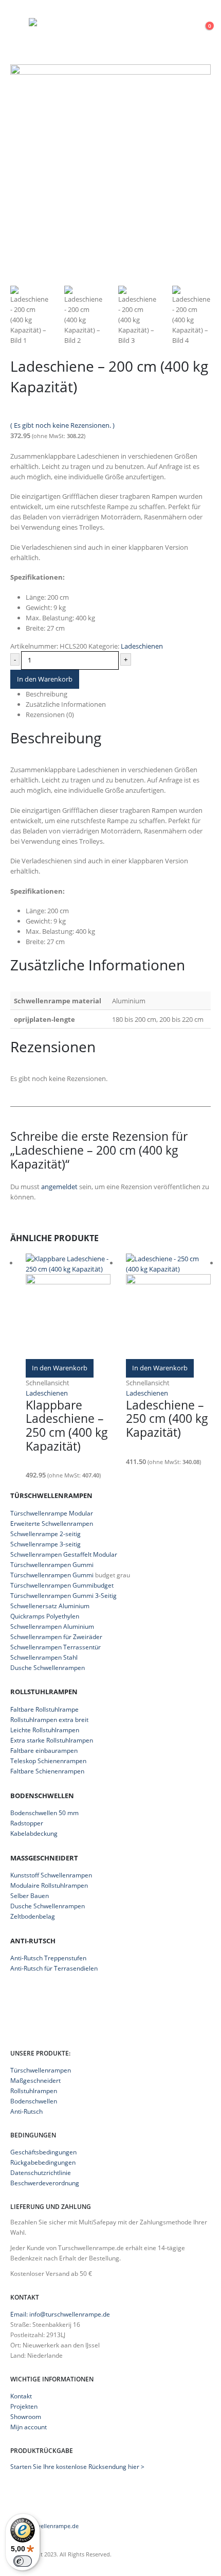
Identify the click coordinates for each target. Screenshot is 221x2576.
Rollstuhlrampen (34, 2091)
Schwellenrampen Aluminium (52, 1626)
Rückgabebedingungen (43, 2162)
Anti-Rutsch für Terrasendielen (54, 1968)
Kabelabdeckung (34, 1833)
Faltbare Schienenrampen (47, 1771)
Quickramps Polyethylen (45, 1616)
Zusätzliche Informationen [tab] (66, 704)
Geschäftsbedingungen (43, 2152)
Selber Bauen (30, 1896)
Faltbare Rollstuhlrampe (44, 1709)
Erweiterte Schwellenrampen (52, 1524)
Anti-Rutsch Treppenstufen (48, 1958)
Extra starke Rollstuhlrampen (52, 1740)
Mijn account (29, 2427)
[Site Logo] (93, 23)
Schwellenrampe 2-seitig (45, 1534)
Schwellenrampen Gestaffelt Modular (64, 1554)
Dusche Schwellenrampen (48, 1668)
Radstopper (27, 1823)
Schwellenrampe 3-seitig (45, 1544)
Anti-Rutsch (26, 2111)
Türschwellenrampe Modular (52, 1513)
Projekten (24, 2406)
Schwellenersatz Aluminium (50, 1606)
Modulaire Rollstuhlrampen (49, 1885)
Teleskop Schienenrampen (48, 1761)
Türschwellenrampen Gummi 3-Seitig (63, 1596)
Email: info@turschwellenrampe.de (60, 2314)
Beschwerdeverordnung (45, 2183)
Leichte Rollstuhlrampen (45, 1730)
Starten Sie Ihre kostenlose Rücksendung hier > (77, 2466)
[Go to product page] (68, 1306)
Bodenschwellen (34, 2101)
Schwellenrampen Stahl (44, 1657)
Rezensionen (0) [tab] (50, 715)
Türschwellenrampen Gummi (52, 1565)
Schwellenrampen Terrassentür (56, 1647)
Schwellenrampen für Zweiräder (56, 1637)
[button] (20, 23)
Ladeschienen (142, 646)
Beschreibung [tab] (47, 694)
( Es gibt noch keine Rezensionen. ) (62, 425)
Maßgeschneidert (35, 2080)
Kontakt (21, 2396)
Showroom (26, 2416)
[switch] (23, 2561)
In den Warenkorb (45, 679)
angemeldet (59, 1187)
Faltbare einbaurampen (44, 1751)
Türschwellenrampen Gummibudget (62, 1585)
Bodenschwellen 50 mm (44, 1813)
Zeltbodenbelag (33, 1916)
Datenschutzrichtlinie (41, 2172)
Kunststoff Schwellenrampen (51, 1875)
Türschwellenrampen (41, 2070)
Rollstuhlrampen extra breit (49, 1720)
